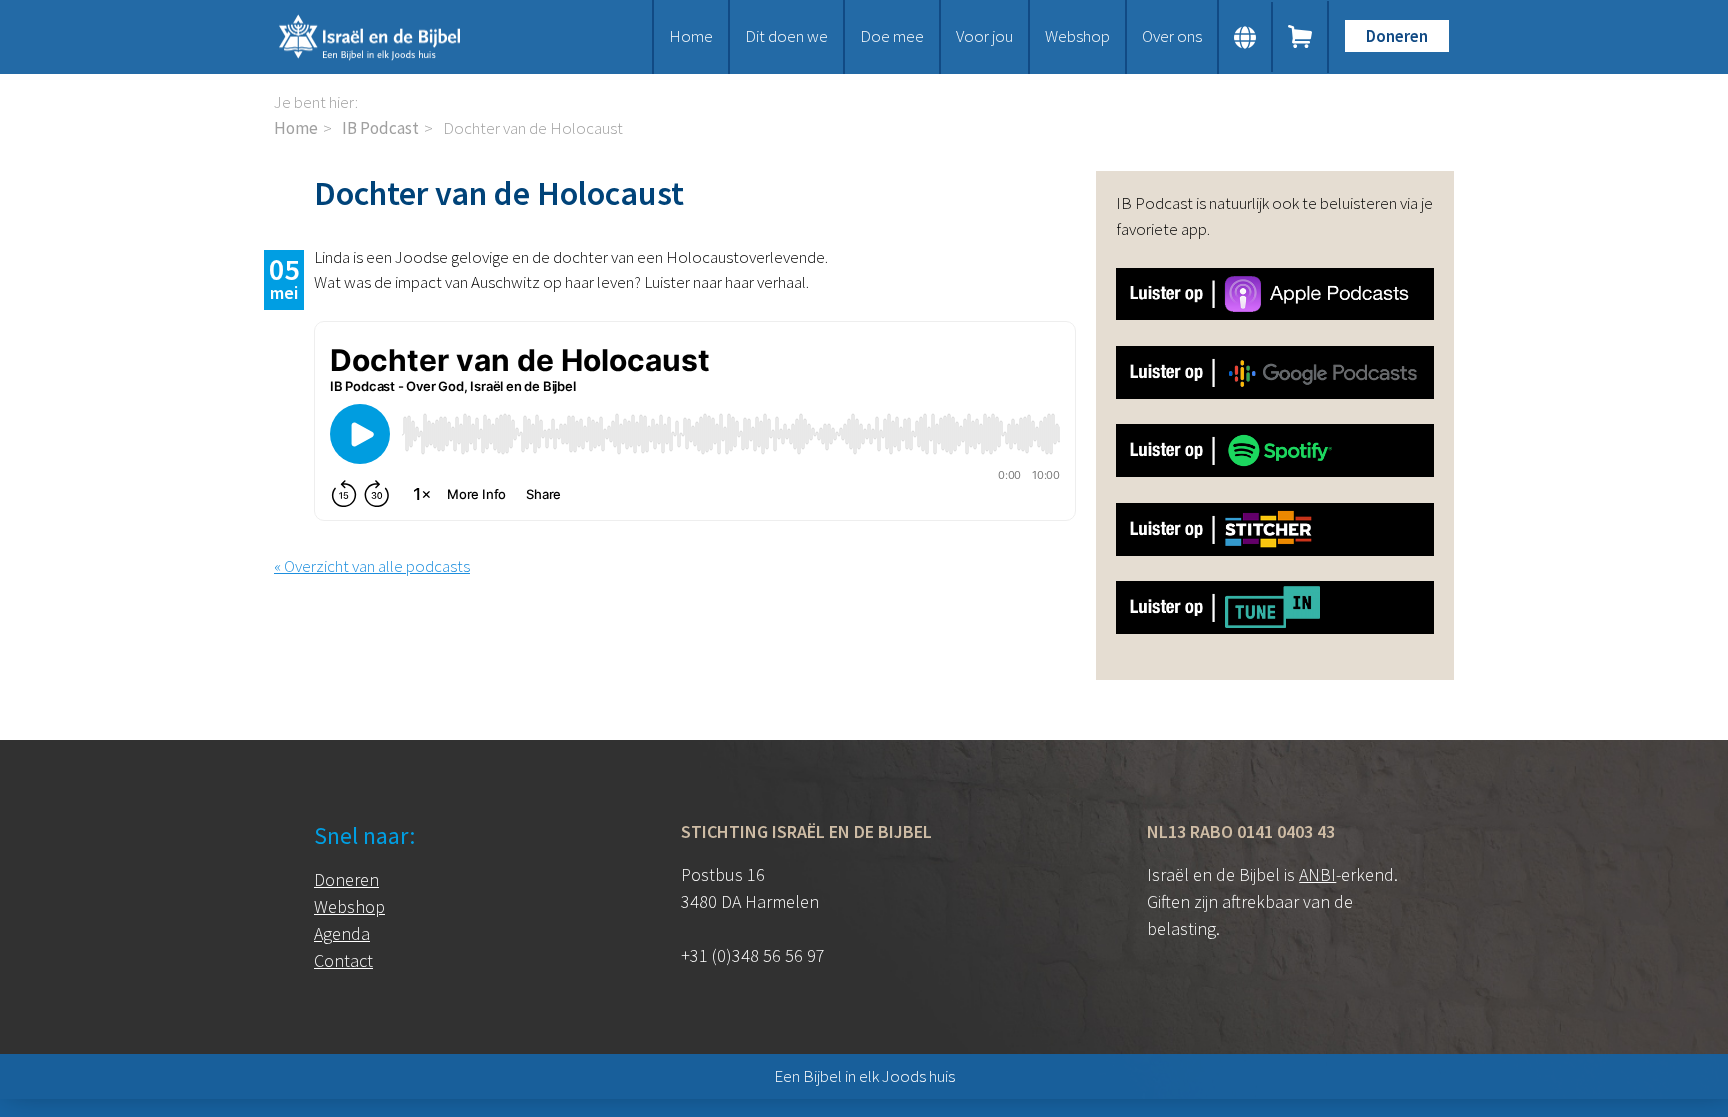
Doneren (1397, 36)
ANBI (1317, 874)
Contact (343, 960)
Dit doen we (786, 36)
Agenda (342, 933)
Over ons (1172, 36)
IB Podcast (380, 128)
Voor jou (984, 36)
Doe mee (892, 36)
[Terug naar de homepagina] (394, 37)
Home (691, 36)
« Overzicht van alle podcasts (372, 566)
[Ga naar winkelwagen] (1301, 37)
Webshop (1077, 36)
